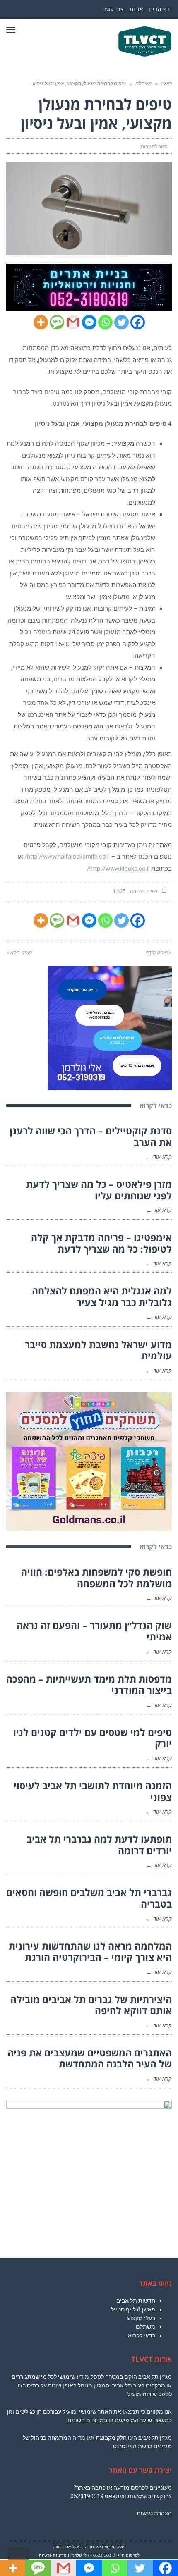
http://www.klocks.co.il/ (118, 869)
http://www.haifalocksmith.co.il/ (67, 857)
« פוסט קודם (159, 953)
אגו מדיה (93, 2547)
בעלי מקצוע (141, 2318)
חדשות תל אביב (136, 2301)
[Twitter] (121, 322)
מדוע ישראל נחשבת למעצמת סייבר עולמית (98, 1350)
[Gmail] (73, 322)
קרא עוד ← (159, 1157)
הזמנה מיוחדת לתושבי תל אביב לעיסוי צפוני (93, 1791)
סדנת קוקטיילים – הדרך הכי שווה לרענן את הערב (91, 1136)
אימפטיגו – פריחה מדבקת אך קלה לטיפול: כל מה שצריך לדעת (101, 1243)
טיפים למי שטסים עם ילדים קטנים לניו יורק (93, 1738)
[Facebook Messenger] (89, 322)
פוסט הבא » (19, 953)
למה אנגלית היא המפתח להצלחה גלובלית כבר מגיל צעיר (102, 1296)
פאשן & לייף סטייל (133, 2309)
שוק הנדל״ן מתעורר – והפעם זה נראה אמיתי (94, 1631)
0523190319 (87, 2496)
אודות (136, 9)
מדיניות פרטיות (53, 2555)
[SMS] (57, 322)
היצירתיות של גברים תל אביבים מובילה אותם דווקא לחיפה (91, 2005)
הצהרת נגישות (154, 2513)
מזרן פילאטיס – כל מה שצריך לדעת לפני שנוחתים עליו (99, 1190)
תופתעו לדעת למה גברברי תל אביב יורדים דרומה (99, 1845)
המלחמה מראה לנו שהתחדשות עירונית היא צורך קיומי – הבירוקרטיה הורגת (90, 1952)
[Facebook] (138, 322)
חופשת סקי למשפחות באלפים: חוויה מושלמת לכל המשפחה (96, 1578)
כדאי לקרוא (142, 2335)
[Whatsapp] (105, 322)
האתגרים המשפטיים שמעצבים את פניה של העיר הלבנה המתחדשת (90, 2058)
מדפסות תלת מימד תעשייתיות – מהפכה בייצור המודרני (89, 1685)
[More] (41, 322)
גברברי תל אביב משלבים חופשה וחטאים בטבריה (89, 1898)
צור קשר (114, 9)
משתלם (146, 2327)
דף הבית (160, 9)
